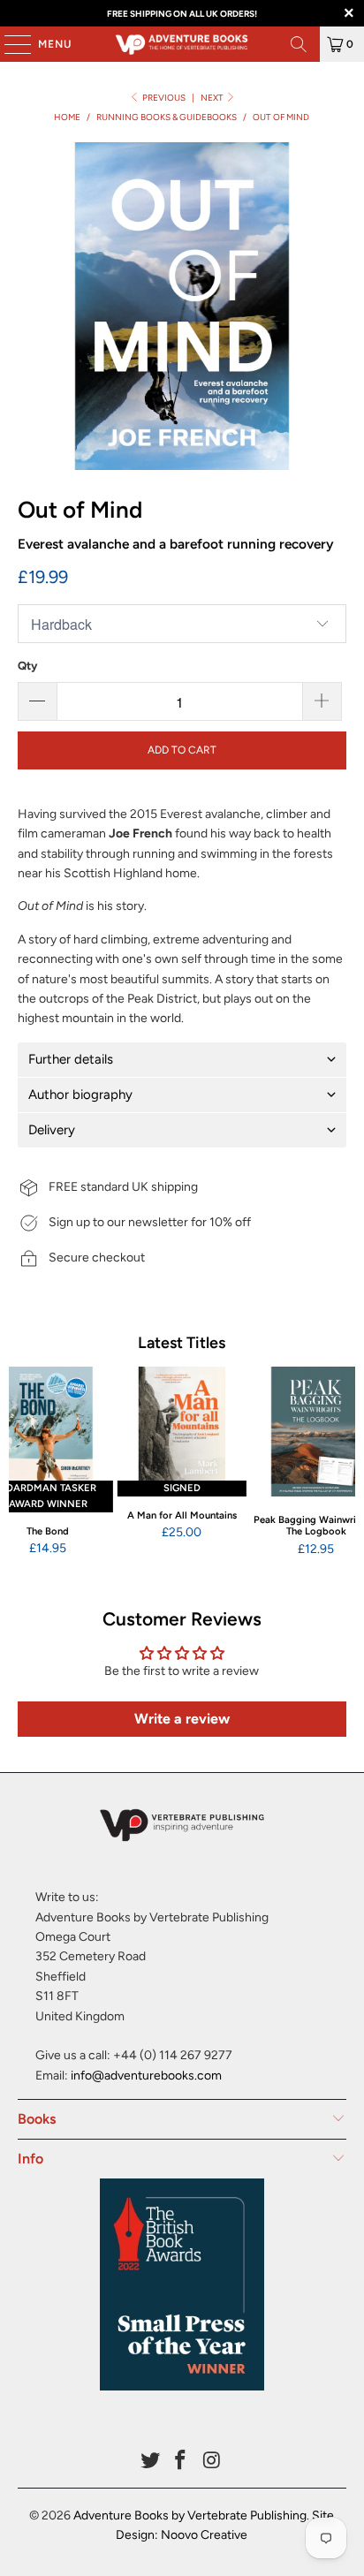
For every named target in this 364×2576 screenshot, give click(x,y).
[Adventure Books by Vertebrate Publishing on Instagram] (212, 2462)
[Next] (347, 1462)
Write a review (182, 1719)
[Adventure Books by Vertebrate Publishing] (182, 44)
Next (213, 98)
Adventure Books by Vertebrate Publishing (190, 2515)
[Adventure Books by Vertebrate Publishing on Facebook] (181, 2462)
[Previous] (17, 1462)
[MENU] (9, 44)
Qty (27, 666)
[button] (182, 1060)
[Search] (299, 44)
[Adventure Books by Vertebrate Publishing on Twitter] (150, 2462)
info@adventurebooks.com (146, 2076)
